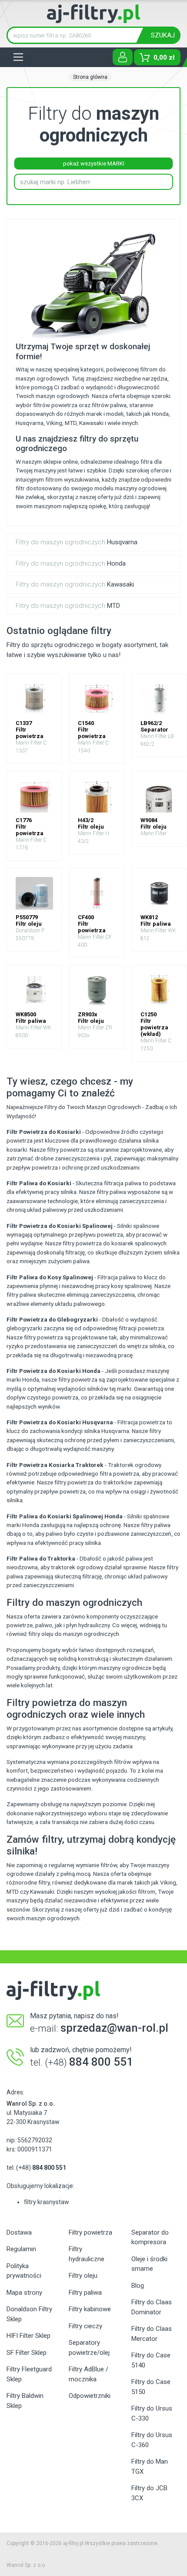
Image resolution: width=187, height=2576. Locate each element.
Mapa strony (24, 2293)
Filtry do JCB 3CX (149, 2493)
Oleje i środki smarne (149, 2264)
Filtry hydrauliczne (87, 2254)
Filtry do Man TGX (150, 2466)
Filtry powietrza (90, 2232)
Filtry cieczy (85, 2326)
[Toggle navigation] (18, 57)
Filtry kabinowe (90, 2309)
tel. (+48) (36, 2168)
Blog (138, 2286)
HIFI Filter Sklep (28, 2336)
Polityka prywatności (24, 2271)
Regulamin (21, 2249)
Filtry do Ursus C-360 (152, 2440)
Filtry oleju (83, 2276)
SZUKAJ (163, 35)
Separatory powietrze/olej (89, 2348)
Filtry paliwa (85, 2293)
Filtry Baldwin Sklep (25, 2401)
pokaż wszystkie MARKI (94, 164)
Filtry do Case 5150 (151, 2387)
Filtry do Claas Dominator (152, 2307)
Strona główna (90, 77)
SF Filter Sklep (27, 2353)
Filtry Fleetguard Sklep (29, 2374)
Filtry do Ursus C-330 (152, 2413)
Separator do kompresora (150, 2237)
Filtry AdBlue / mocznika (88, 2374)
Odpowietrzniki (90, 2396)
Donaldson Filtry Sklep (29, 2314)
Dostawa (19, 2232)
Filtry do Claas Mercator (152, 2334)
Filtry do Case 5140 (151, 2360)
